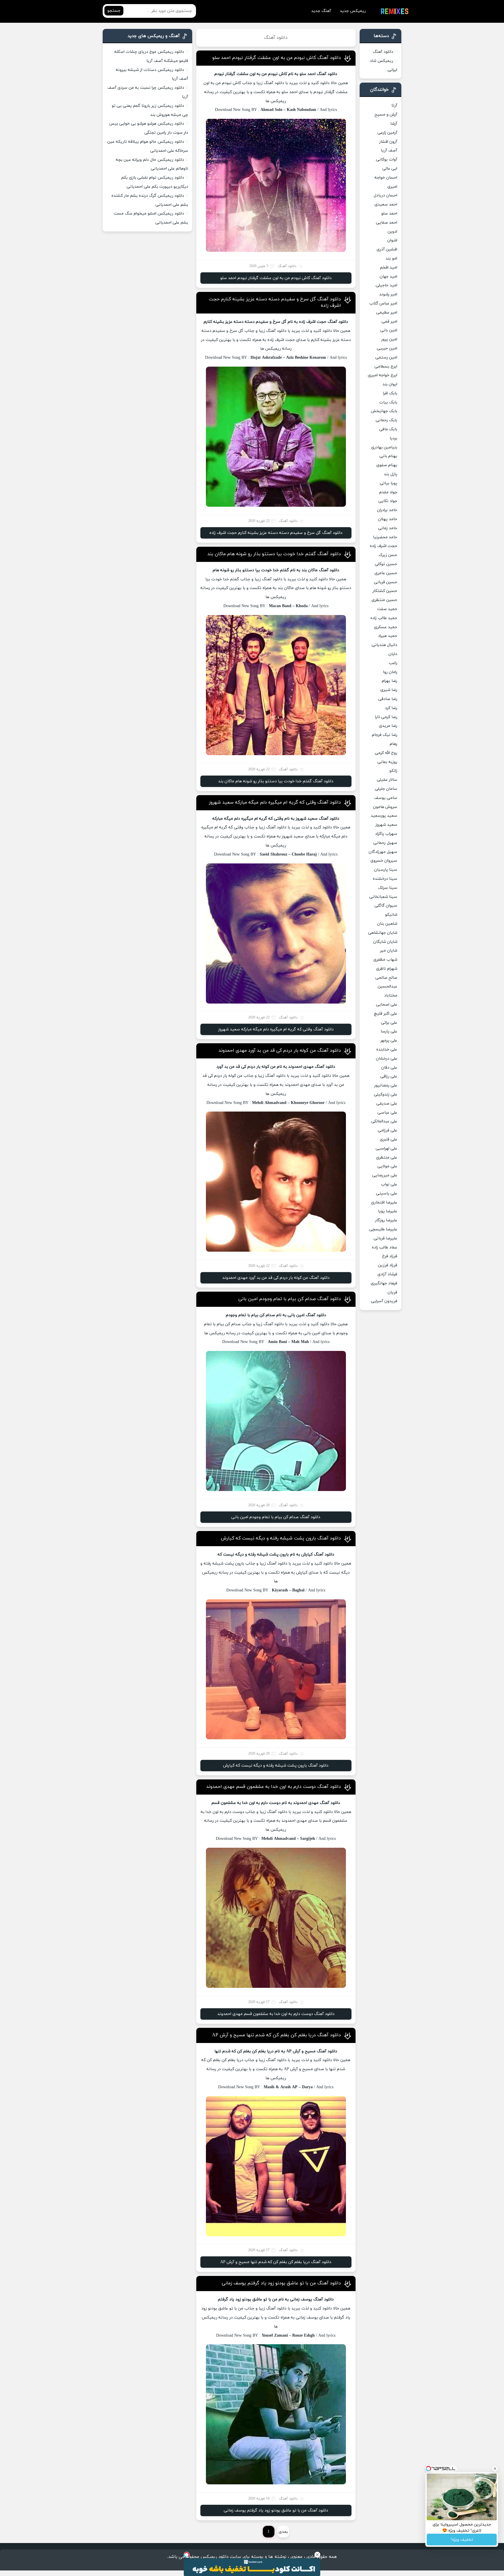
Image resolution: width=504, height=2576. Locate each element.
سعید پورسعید (384, 816)
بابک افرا (390, 393)
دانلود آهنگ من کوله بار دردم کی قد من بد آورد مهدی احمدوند (280, 1051)
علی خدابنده (387, 1050)
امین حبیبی (387, 348)
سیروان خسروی (384, 861)
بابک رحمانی (386, 420)
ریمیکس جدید (353, 11)
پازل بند (391, 474)
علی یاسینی (387, 1193)
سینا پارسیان (386, 870)
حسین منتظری (384, 600)
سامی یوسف (386, 798)
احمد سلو (389, 214)
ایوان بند (390, 384)
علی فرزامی (387, 1130)
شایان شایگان (385, 942)
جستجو (114, 11)
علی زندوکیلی (386, 1094)
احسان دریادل (385, 195)
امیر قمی (389, 322)
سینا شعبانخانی (383, 897)
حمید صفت (387, 609)
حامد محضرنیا (385, 537)
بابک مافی (388, 429)
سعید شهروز (386, 825)
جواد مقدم (388, 492)
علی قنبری (388, 1139)
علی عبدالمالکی (384, 1121)
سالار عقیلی (387, 780)
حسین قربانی (386, 582)
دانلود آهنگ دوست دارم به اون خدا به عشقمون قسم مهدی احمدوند (274, 1787)
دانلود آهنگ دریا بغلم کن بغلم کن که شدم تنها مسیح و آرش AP (276, 2035)
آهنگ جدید (321, 11)
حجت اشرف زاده (384, 546)
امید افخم (389, 268)
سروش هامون (385, 807)
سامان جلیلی (386, 789)
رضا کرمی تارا (386, 717)
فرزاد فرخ (390, 1256)
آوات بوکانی (387, 160)
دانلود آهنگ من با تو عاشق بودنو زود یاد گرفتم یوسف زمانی (281, 2283)
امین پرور (389, 339)
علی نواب (389, 1184)
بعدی (283, 2532)
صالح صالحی (386, 978)
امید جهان (388, 277)
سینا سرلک (388, 888)
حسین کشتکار (385, 591)
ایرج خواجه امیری (383, 375)
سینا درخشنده (385, 879)
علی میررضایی (385, 1175)
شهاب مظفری (385, 960)
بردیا (393, 438)
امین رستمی (386, 357)
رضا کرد (391, 708)
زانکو (393, 771)
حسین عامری (386, 573)
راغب (393, 663)
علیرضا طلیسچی (383, 1229)
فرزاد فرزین (388, 1265)
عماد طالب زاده (385, 1247)
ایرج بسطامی (386, 366)
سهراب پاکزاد (386, 834)
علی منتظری (387, 1158)
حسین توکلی (386, 564)
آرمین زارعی (387, 133)
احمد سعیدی (386, 204)
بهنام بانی (388, 456)
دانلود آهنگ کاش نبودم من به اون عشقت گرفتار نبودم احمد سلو (277, 58)
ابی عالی (390, 169)
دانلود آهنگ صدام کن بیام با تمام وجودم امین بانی (290, 1299)
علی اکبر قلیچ (386, 1014)
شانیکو (391, 915)
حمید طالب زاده (384, 618)
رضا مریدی (388, 726)
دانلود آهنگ (383, 52)
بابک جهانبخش (384, 411)
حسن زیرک (388, 555)
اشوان (392, 240)
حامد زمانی (388, 528)
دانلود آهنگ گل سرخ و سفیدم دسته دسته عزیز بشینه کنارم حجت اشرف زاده (276, 533)
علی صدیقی (387, 1104)
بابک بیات (388, 402)
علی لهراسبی (386, 1148)
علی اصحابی (387, 1005)
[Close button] (317, 2555)
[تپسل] (187, 2555)
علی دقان (389, 1068)
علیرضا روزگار (386, 1220)
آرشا (394, 124)
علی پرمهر (389, 1040)
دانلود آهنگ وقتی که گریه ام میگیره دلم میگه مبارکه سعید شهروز (275, 802)
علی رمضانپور (386, 1085)
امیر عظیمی (387, 312)
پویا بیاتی (388, 483)
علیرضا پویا (388, 1211)
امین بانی (389, 330)
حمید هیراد (388, 636)
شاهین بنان (387, 924)
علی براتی (389, 1023)
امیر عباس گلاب (383, 303)
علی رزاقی (389, 1076)
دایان (393, 654)
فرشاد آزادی (387, 1274)
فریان (392, 1292)
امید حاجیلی (386, 285)
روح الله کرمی (386, 753)
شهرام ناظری (387, 969)
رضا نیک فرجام (385, 735)
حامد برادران (387, 510)
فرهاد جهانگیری (384, 1283)
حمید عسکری (386, 627)
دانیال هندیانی (384, 645)
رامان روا (390, 672)
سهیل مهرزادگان (383, 852)
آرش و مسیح (386, 115)
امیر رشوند (388, 294)
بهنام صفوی (387, 465)
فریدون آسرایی (384, 1301)
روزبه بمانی (387, 762)
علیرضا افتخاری (384, 1202)
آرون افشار (388, 142)
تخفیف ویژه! (462, 2540)
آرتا (394, 106)
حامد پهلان (388, 519)
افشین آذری (387, 249)
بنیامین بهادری (384, 447)
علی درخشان (387, 1059)
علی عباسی (387, 1113)
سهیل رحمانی (385, 843)
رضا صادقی (388, 699)
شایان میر (389, 951)
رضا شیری (389, 690)
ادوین (392, 232)
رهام (393, 744)
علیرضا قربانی (385, 1238)
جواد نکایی (388, 501)
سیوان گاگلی (386, 906)
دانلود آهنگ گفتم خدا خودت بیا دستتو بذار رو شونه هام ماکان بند (274, 554)
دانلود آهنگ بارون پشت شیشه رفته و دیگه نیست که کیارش (281, 1538)
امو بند (391, 258)
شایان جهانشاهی (383, 933)
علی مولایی (387, 1166)
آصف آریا (389, 150)
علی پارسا (389, 1031)
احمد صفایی (387, 223)
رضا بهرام (390, 681)
